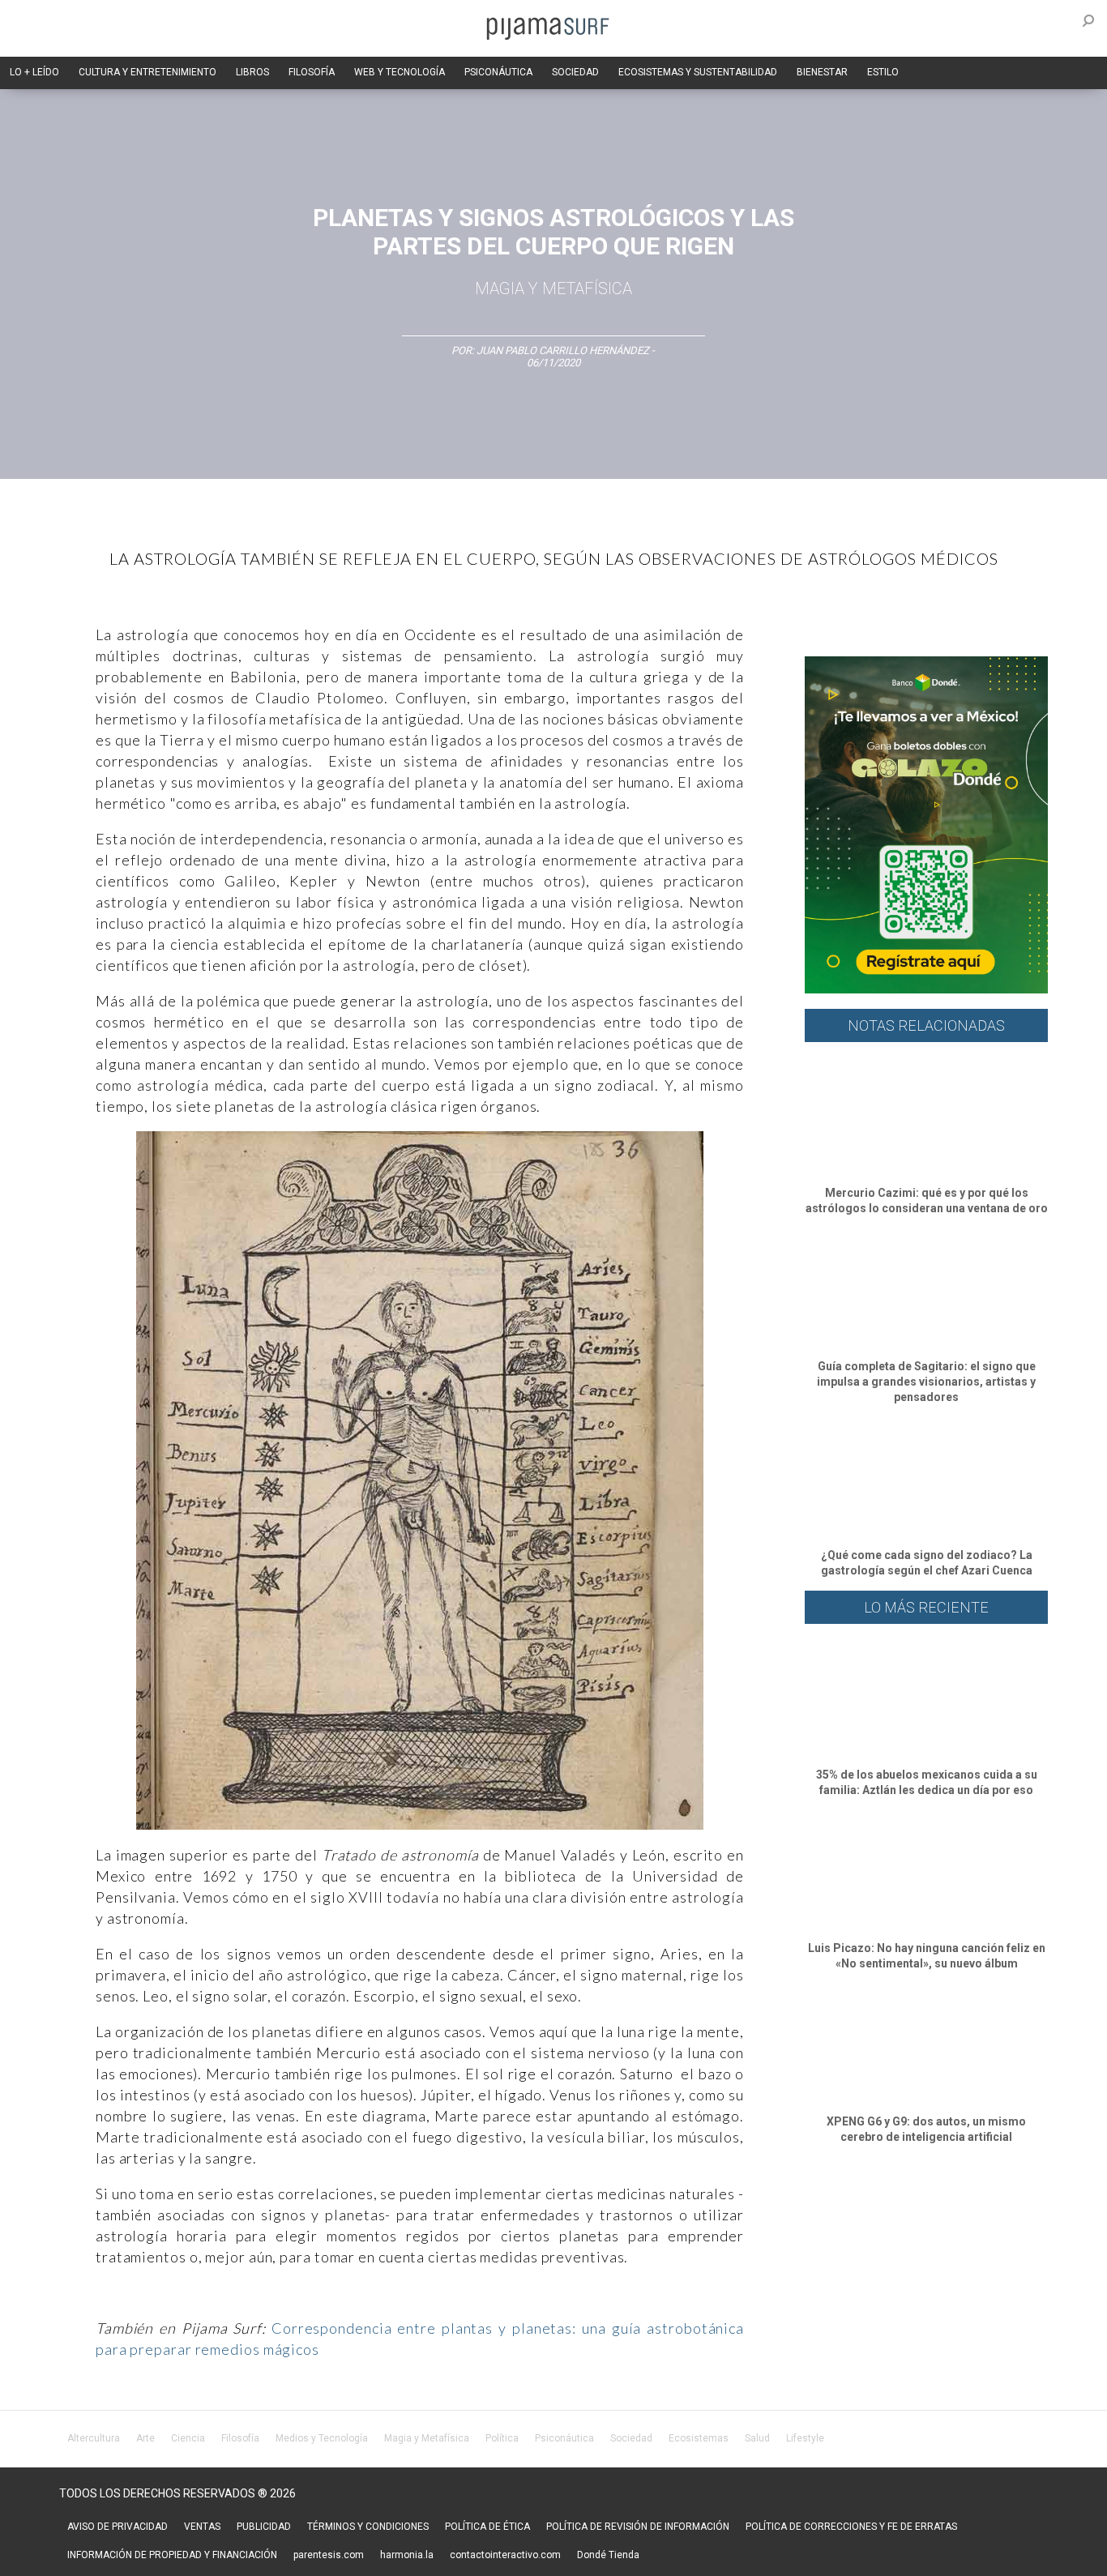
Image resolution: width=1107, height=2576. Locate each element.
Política (502, 2438)
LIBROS (252, 72)
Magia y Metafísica (553, 288)
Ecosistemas (699, 2438)
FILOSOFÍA (312, 72)
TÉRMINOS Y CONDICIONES (368, 2527)
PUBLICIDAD (264, 2527)
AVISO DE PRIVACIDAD (118, 2527)
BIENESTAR (822, 72)
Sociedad (631, 2438)
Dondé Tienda (608, 2555)
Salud (757, 2438)
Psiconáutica (564, 2438)
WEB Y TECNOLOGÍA (400, 72)
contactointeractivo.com (505, 2555)
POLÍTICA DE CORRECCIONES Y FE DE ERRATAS (851, 2527)
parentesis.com (329, 2555)
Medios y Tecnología (322, 2438)
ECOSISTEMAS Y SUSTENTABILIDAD (698, 72)
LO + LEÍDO (34, 72)
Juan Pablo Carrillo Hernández (563, 350)
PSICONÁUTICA (498, 72)
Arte (145, 2438)
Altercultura (94, 2438)
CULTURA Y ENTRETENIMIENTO (147, 72)
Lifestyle (805, 2438)
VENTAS (202, 2527)
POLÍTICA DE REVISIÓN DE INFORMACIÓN (638, 2527)
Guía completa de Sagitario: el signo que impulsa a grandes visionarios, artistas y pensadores (926, 1382)
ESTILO (883, 72)
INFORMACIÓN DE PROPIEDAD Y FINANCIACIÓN (172, 2555)
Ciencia (188, 2438)
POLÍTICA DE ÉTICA (487, 2527)
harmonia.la (407, 2555)
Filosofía (240, 2438)
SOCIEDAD (575, 72)
